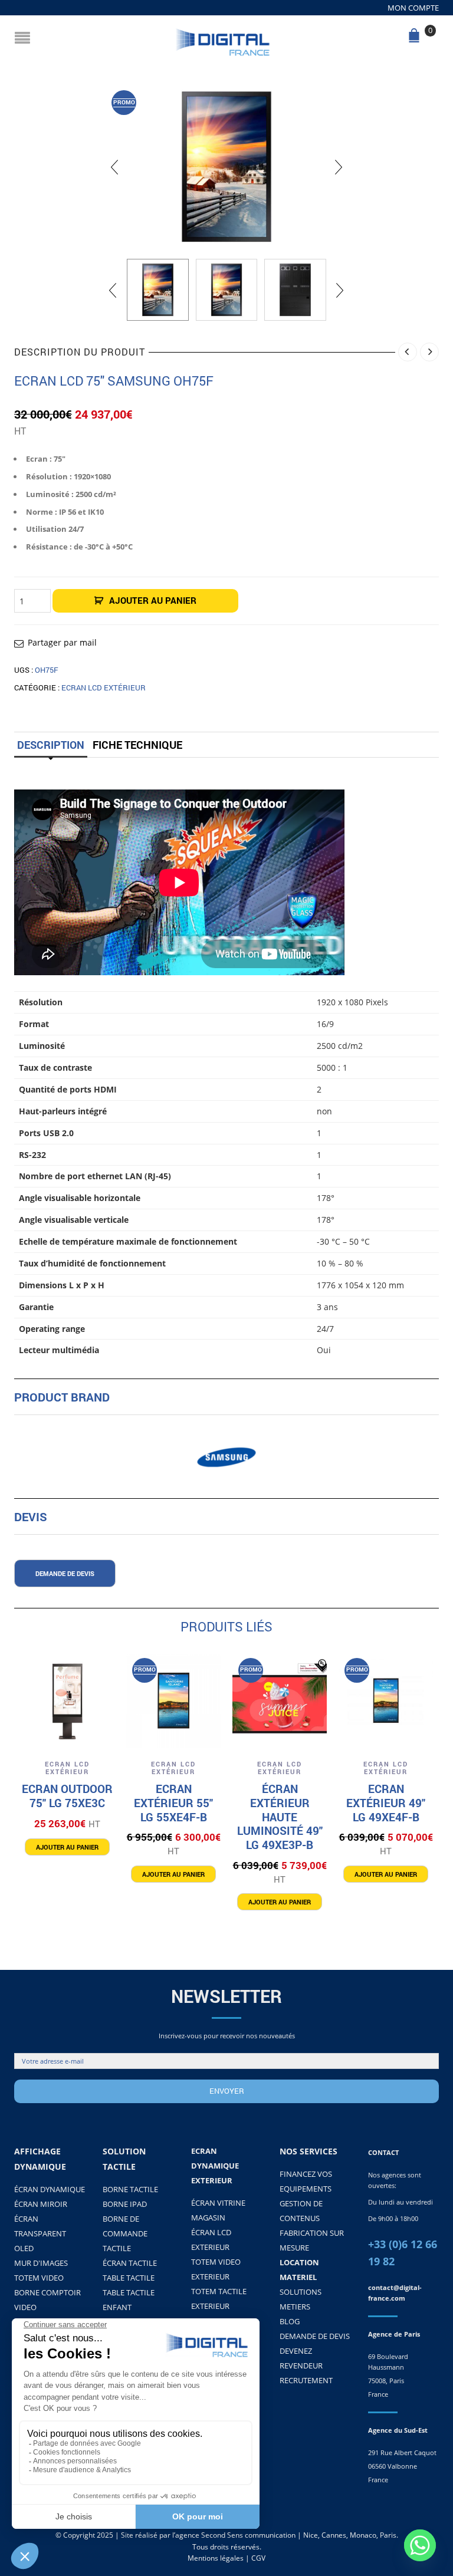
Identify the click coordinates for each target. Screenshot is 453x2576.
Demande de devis (65, 1573)
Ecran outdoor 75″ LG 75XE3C (67, 1796)
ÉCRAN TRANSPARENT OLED (40, 2233)
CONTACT (383, 2152)
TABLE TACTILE (129, 2278)
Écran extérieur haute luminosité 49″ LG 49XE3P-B (280, 1817)
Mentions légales (216, 2558)
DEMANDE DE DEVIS (315, 2336)
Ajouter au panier (153, 600)
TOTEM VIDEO (39, 2278)
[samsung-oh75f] (226, 167)
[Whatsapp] (420, 2545)
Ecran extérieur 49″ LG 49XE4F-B (386, 1803)
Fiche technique (137, 745)
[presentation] (114, 167)
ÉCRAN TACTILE (130, 2263)
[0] (416, 39)
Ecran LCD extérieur (104, 687)
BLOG (290, 2321)
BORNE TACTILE (130, 2189)
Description (51, 745)
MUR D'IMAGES (41, 2263)
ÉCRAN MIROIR (41, 2204)
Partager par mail (62, 642)
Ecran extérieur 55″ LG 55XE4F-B (173, 1803)
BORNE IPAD (125, 2204)
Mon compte (413, 8)
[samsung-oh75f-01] (295, 290)
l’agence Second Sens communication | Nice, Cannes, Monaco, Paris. (285, 2535)
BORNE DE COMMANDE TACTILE (125, 2233)
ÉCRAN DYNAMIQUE (50, 2189)
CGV (258, 2558)
